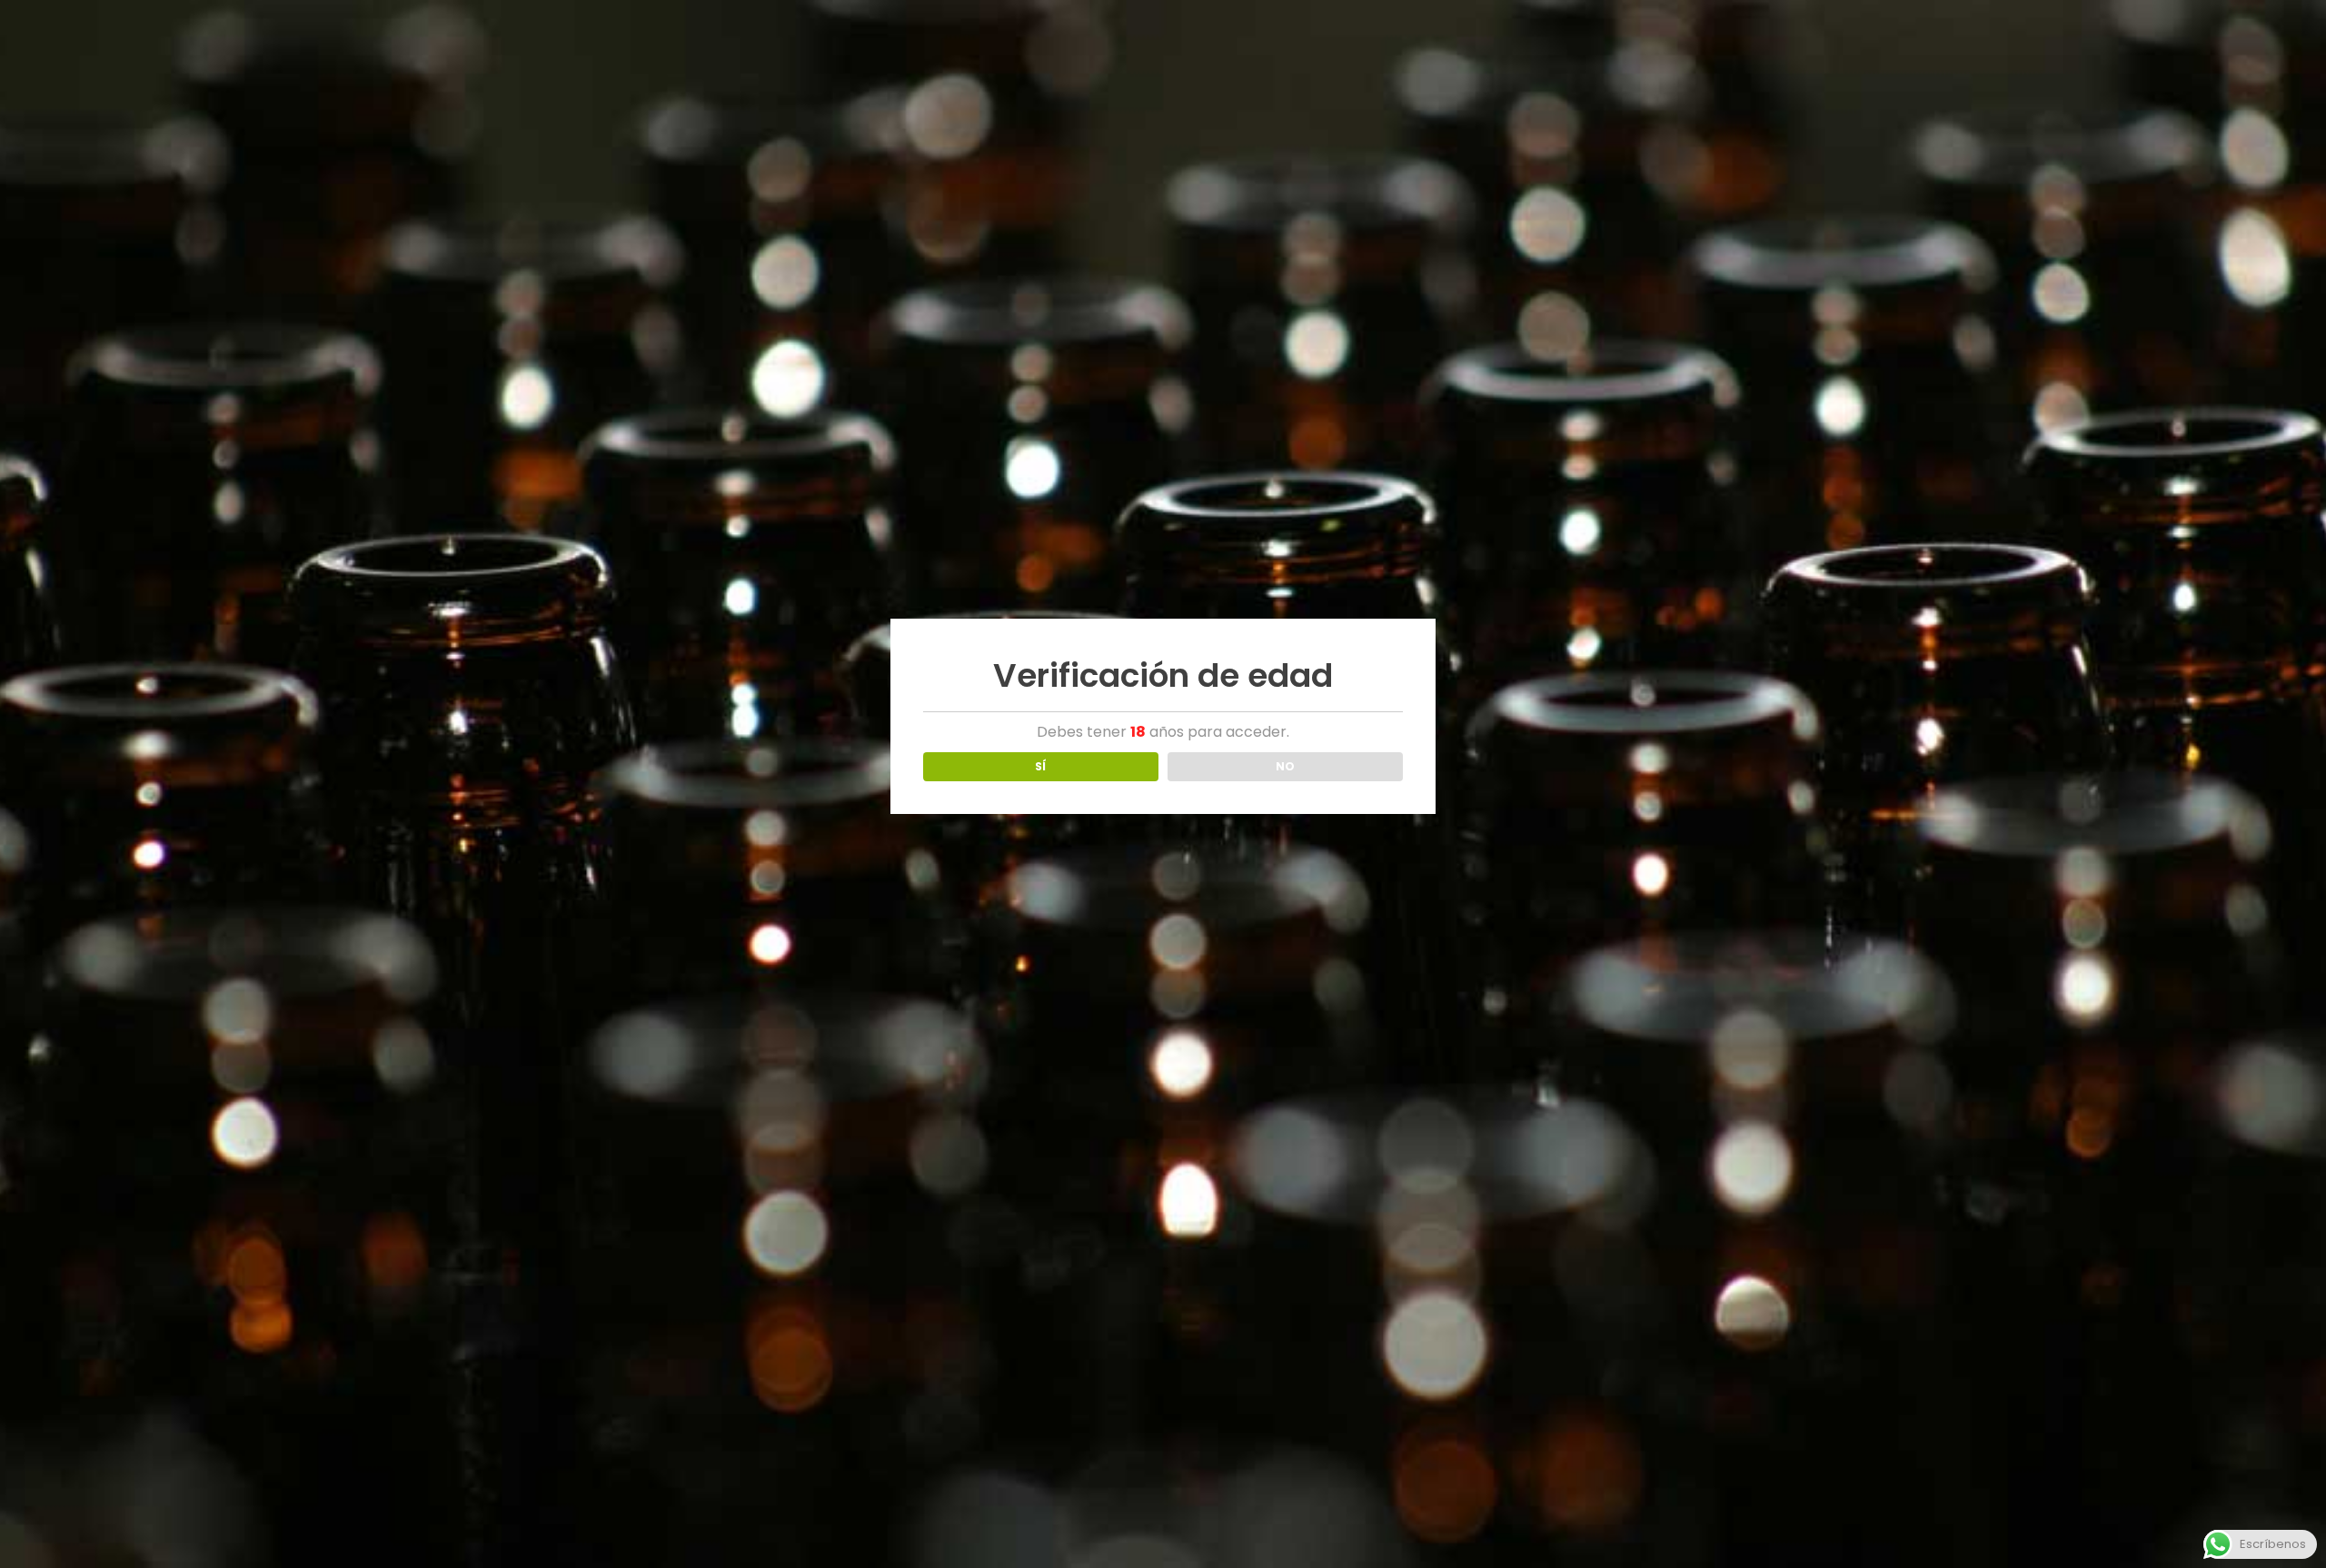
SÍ (1040, 766)
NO (1285, 766)
